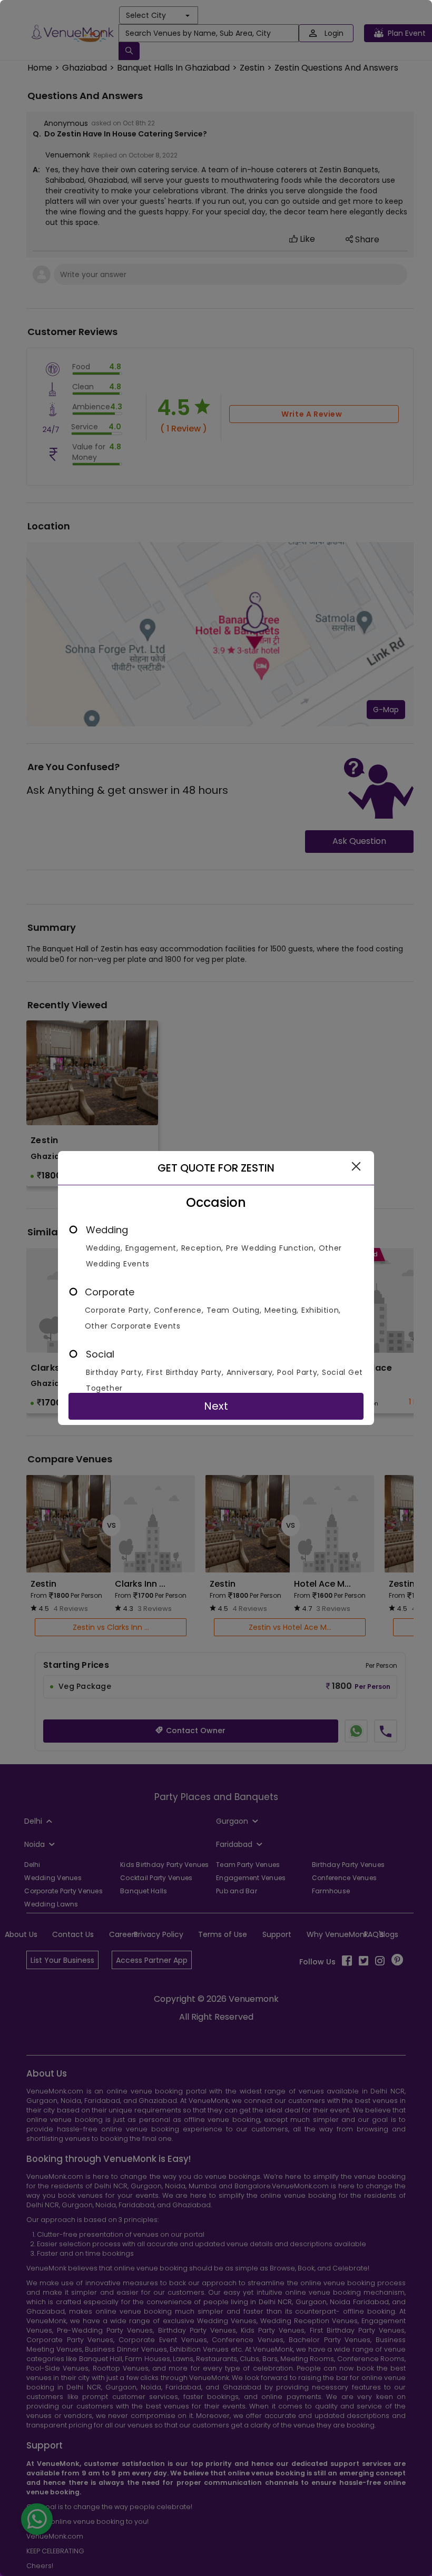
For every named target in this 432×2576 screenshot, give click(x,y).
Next (216, 1406)
